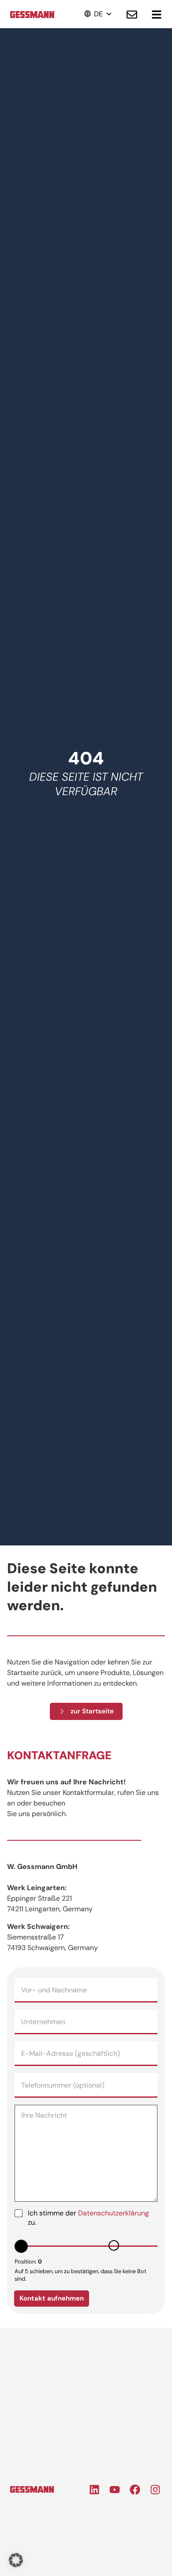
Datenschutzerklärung (114, 2213)
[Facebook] (135, 2490)
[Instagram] (155, 2490)
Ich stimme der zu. (88, 2218)
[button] (98, 14)
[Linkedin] (94, 2490)
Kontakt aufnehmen (52, 2298)
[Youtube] (115, 2490)
